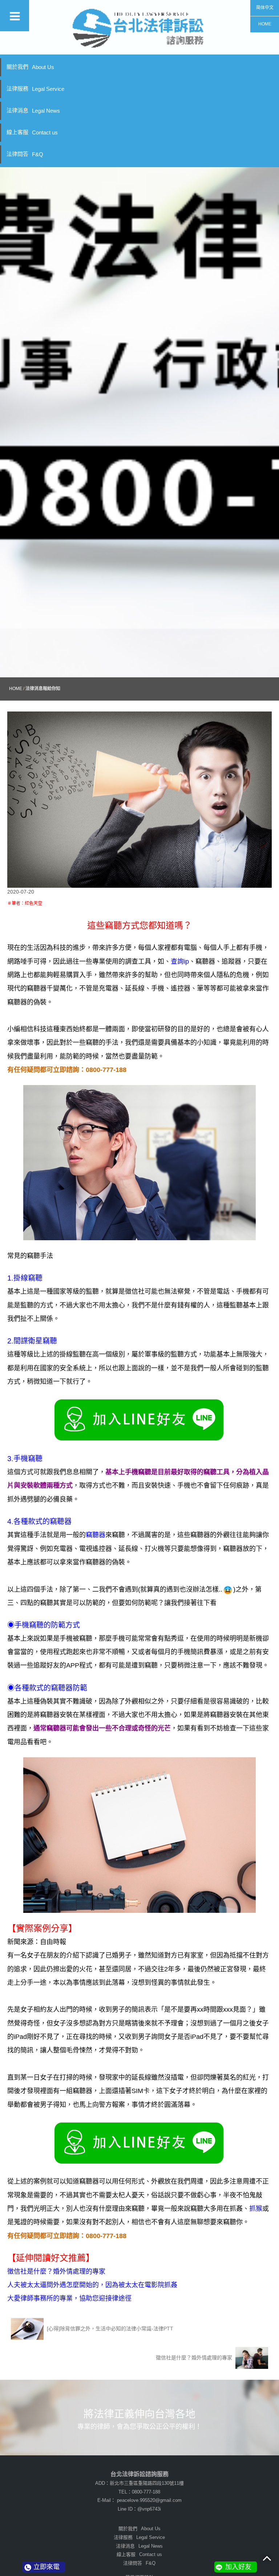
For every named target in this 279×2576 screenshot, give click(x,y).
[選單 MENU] (15, 16)
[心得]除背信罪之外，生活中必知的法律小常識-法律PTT (109, 2328)
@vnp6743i (149, 2509)
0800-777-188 (146, 2492)
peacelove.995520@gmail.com (149, 2500)
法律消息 (33, 110)
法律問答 (25, 154)
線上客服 (32, 132)
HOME (265, 24)
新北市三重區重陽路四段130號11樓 (147, 2483)
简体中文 (265, 8)
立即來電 (46, 2567)
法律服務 (35, 89)
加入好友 (238, 2567)
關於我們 (30, 67)
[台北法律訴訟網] (139, 27)
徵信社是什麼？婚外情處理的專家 (195, 2357)
